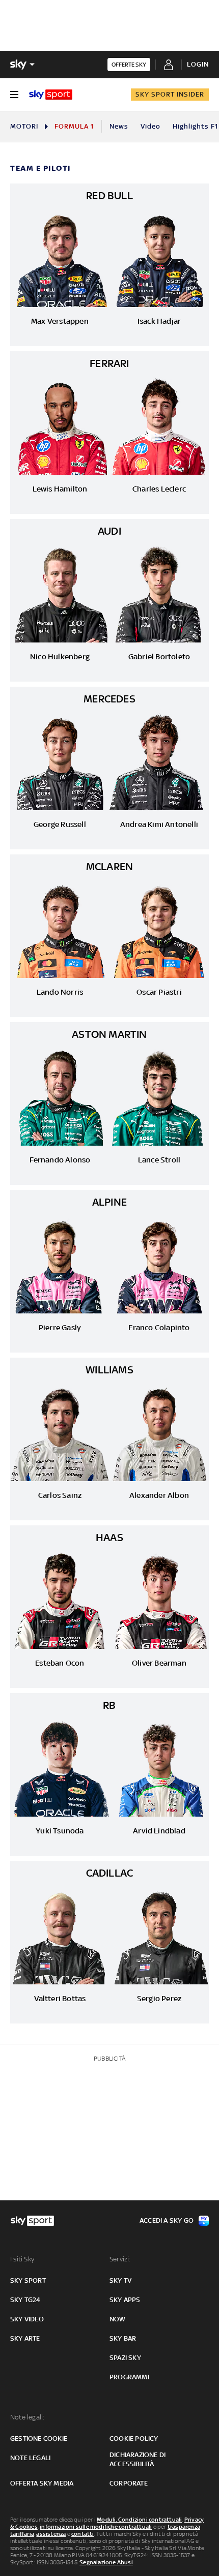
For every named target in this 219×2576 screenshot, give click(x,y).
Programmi (129, 2377)
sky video (27, 2319)
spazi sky (125, 2358)
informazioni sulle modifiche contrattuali (96, 2527)
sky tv (120, 2280)
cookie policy (134, 2439)
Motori (24, 126)
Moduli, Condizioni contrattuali (139, 2520)
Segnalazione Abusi (106, 2562)
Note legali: (27, 2417)
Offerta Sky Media (42, 2483)
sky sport (28, 2280)
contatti (83, 2534)
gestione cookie (39, 2439)
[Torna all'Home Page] (51, 95)
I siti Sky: (23, 2259)
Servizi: (120, 2259)
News (119, 126)
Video (150, 126)
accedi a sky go (167, 2220)
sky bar (123, 2338)
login (198, 64)
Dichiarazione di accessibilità (138, 2459)
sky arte (25, 2338)
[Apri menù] (14, 95)
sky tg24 (25, 2300)
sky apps (125, 2300)
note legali (30, 2458)
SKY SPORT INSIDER (170, 94)
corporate (129, 2483)
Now (118, 2319)
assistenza (51, 2534)
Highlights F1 (195, 126)
